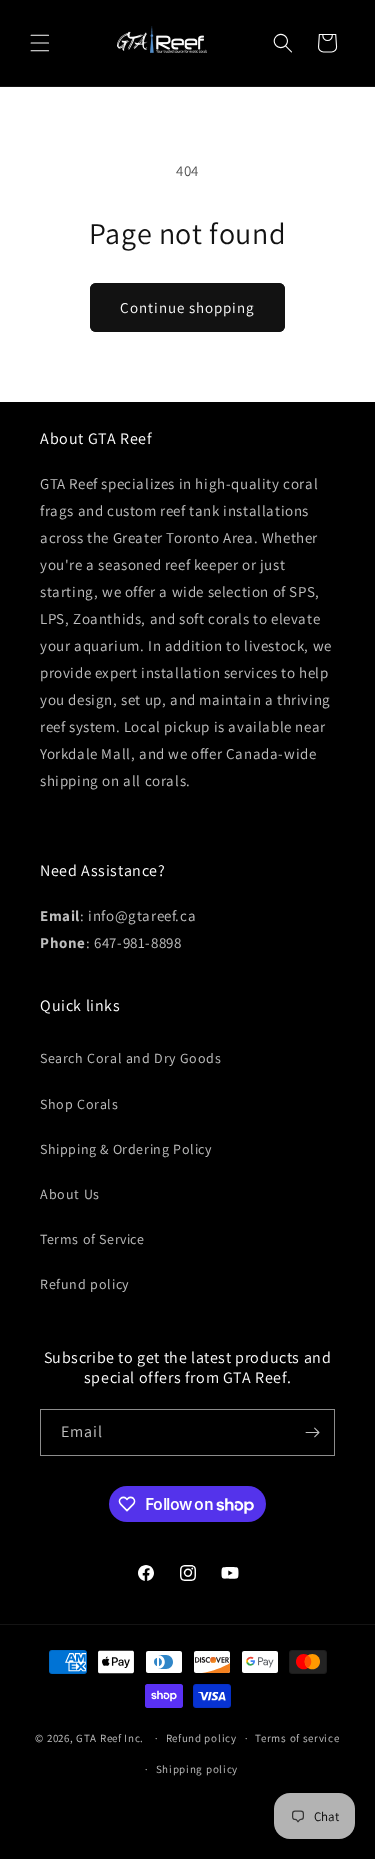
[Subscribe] (312, 1432)
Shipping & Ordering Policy (126, 1149)
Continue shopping (187, 307)
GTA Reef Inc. (110, 1738)
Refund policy (84, 1284)
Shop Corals (79, 1104)
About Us (70, 1194)
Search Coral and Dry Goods (131, 1058)
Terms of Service (92, 1239)
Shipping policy (197, 1769)
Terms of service (297, 1738)
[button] (40, 43)
